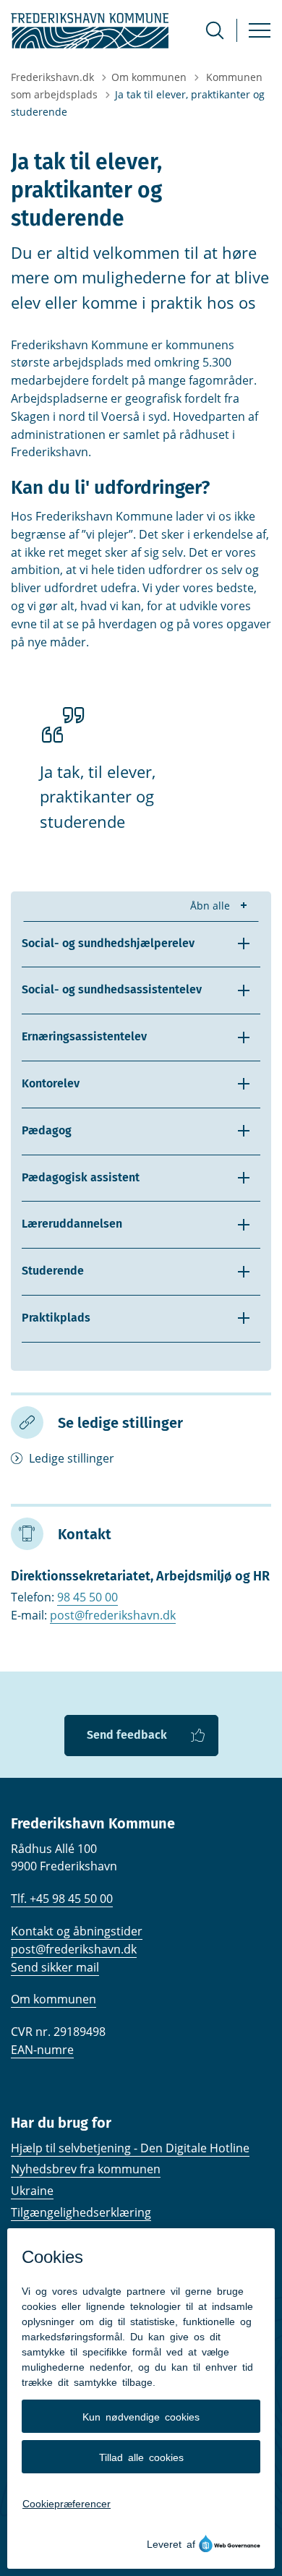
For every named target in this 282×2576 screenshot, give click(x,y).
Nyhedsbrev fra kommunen (86, 2169)
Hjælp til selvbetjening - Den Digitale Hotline (130, 2148)
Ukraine (32, 2191)
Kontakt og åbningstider (77, 1931)
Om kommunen (54, 1999)
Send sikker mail (55, 1967)
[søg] (215, 30)
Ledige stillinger (72, 1458)
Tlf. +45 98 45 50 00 (62, 1899)
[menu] (260, 30)
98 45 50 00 (87, 1597)
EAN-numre (42, 2050)
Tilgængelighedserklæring (81, 2212)
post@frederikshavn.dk (113, 1615)
